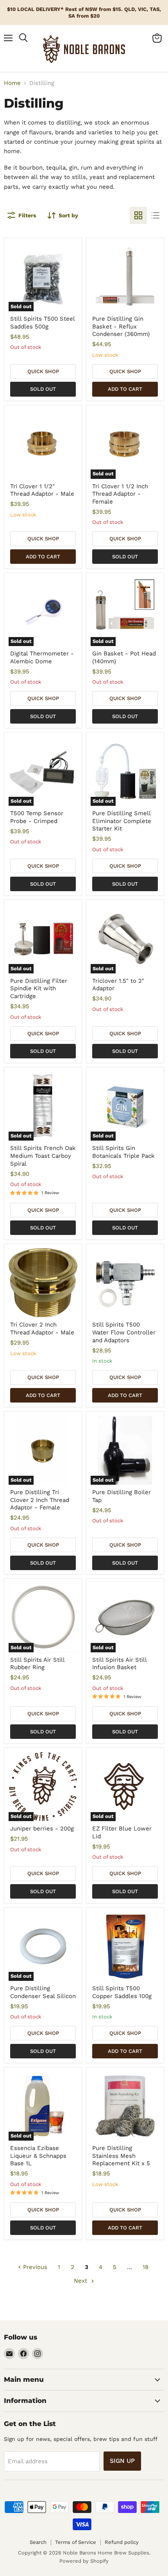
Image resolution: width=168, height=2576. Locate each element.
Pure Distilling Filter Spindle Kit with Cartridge (39, 988)
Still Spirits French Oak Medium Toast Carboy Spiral (43, 1156)
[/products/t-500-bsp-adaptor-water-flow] (125, 1283)
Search (38, 2542)
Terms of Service (76, 2542)
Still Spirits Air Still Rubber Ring (37, 1664)
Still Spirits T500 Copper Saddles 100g (122, 1992)
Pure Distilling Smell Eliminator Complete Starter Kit (122, 821)
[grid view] (138, 215)
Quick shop (43, 371)
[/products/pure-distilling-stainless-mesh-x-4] (125, 2106)
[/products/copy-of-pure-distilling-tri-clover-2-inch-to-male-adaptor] (43, 1283)
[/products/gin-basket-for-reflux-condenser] (125, 277)
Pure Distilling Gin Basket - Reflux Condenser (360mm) (121, 326)
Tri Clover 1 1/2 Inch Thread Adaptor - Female (120, 494)
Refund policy (122, 2542)
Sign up (122, 2461)
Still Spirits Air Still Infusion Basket (119, 1664)
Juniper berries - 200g (42, 1829)
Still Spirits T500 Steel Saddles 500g (42, 323)
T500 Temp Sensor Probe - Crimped (37, 817)
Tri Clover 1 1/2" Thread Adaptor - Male (42, 490)
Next (81, 2281)
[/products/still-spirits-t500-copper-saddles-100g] (125, 1947)
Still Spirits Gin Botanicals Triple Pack (123, 1152)
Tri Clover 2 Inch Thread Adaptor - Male (42, 1329)
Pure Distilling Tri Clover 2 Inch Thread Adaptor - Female (40, 1500)
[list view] (155, 215)
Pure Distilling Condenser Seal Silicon (43, 1992)
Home (12, 83)
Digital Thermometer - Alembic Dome (42, 657)
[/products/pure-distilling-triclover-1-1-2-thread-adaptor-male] (43, 444)
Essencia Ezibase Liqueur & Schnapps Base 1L (38, 2156)
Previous (34, 2267)
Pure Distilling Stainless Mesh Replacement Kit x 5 (121, 2156)
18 (146, 2267)
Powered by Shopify (84, 2561)
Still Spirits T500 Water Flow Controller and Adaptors (124, 1332)
